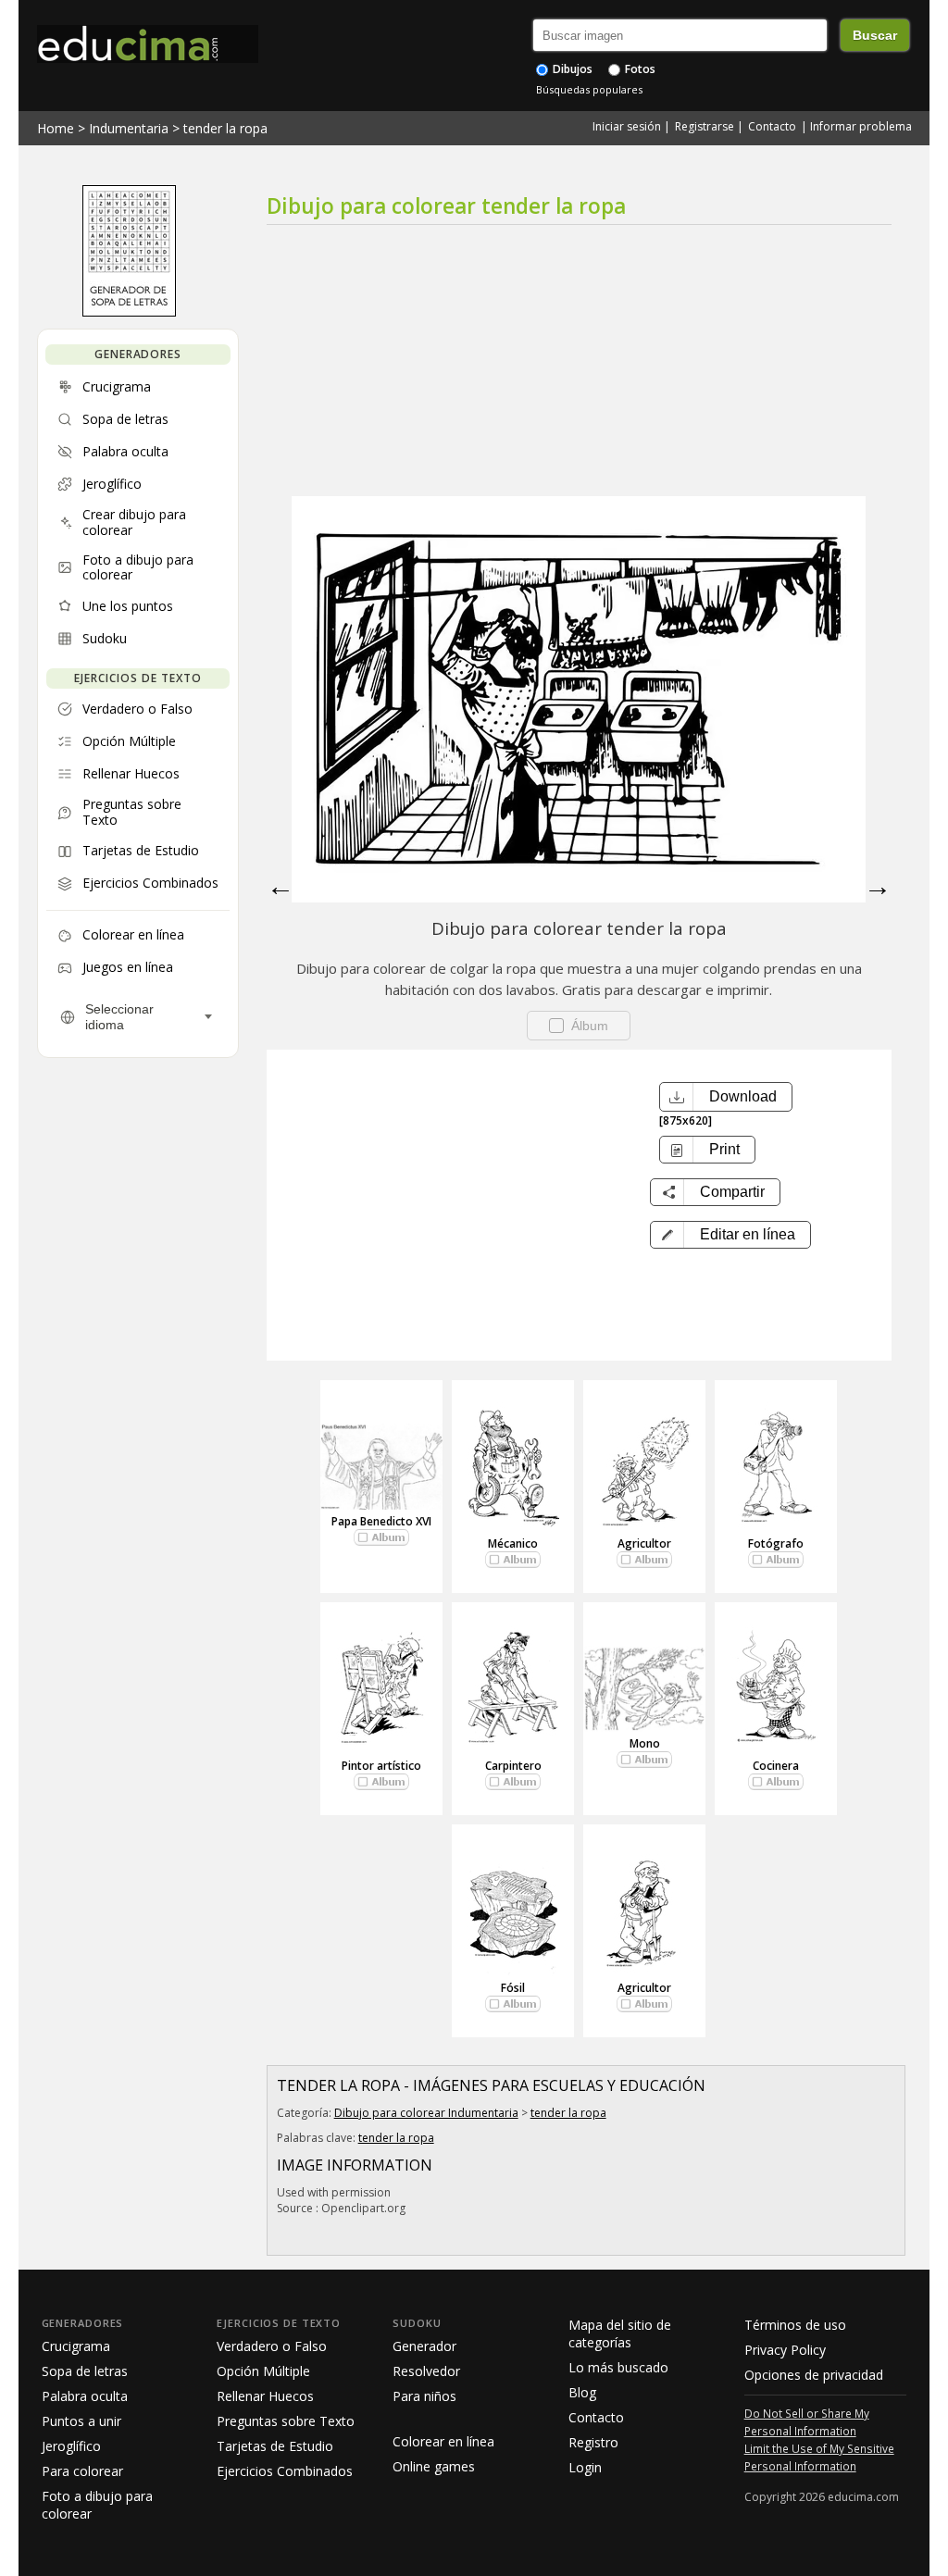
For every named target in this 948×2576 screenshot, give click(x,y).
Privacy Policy (785, 2350)
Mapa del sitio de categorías (620, 2333)
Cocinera (776, 1766)
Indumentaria (129, 128)
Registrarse (705, 126)
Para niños (424, 2396)
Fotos (639, 69)
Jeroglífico (71, 2446)
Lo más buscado (618, 2367)
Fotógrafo (776, 1543)
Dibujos (571, 69)
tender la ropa (225, 128)
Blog (582, 2392)
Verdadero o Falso (272, 2346)
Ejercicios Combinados (285, 2471)
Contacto (772, 126)
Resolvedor (426, 2371)
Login (585, 2467)
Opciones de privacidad (814, 2375)
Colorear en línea (443, 2441)
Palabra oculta (85, 2396)
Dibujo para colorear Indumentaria (426, 2113)
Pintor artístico (381, 1766)
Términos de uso (795, 2325)
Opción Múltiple (263, 2371)
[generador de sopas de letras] (129, 312)
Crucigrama (76, 2346)
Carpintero (513, 1766)
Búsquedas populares (589, 89)
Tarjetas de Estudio (275, 2446)
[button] (730, 1235)
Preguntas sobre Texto (286, 2421)
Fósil (513, 1988)
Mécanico (513, 1543)
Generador (424, 2346)
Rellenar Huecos (265, 2396)
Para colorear (82, 2471)
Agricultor (644, 1543)
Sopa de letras (85, 2371)
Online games (434, 2466)
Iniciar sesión (627, 126)
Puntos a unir (81, 2421)
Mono (645, 1743)
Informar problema (861, 126)
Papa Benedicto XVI (381, 1521)
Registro (593, 2442)
